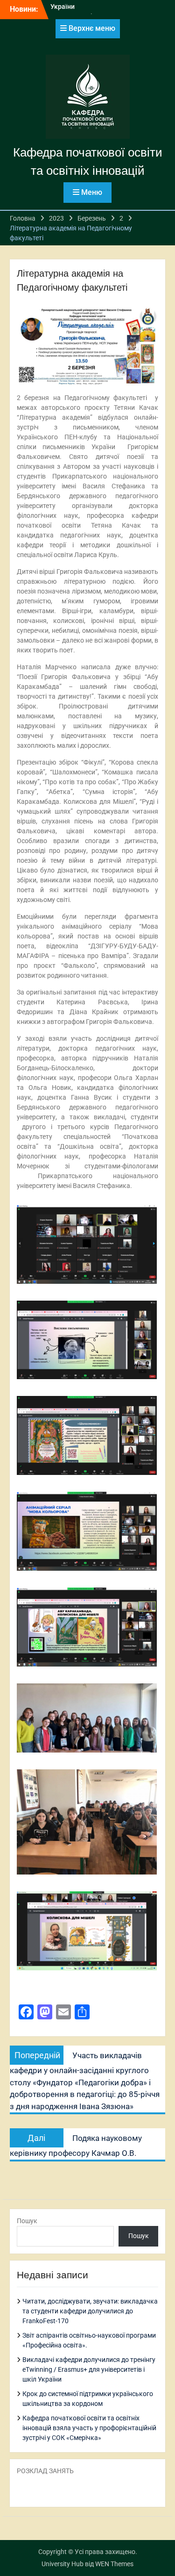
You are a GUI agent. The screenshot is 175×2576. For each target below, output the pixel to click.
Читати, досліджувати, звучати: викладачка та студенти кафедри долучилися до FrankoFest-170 (90, 2311)
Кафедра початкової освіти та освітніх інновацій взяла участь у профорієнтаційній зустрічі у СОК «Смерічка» (89, 2428)
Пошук (27, 2221)
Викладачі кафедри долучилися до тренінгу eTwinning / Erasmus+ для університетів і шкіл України (89, 2369)
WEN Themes (114, 2564)
